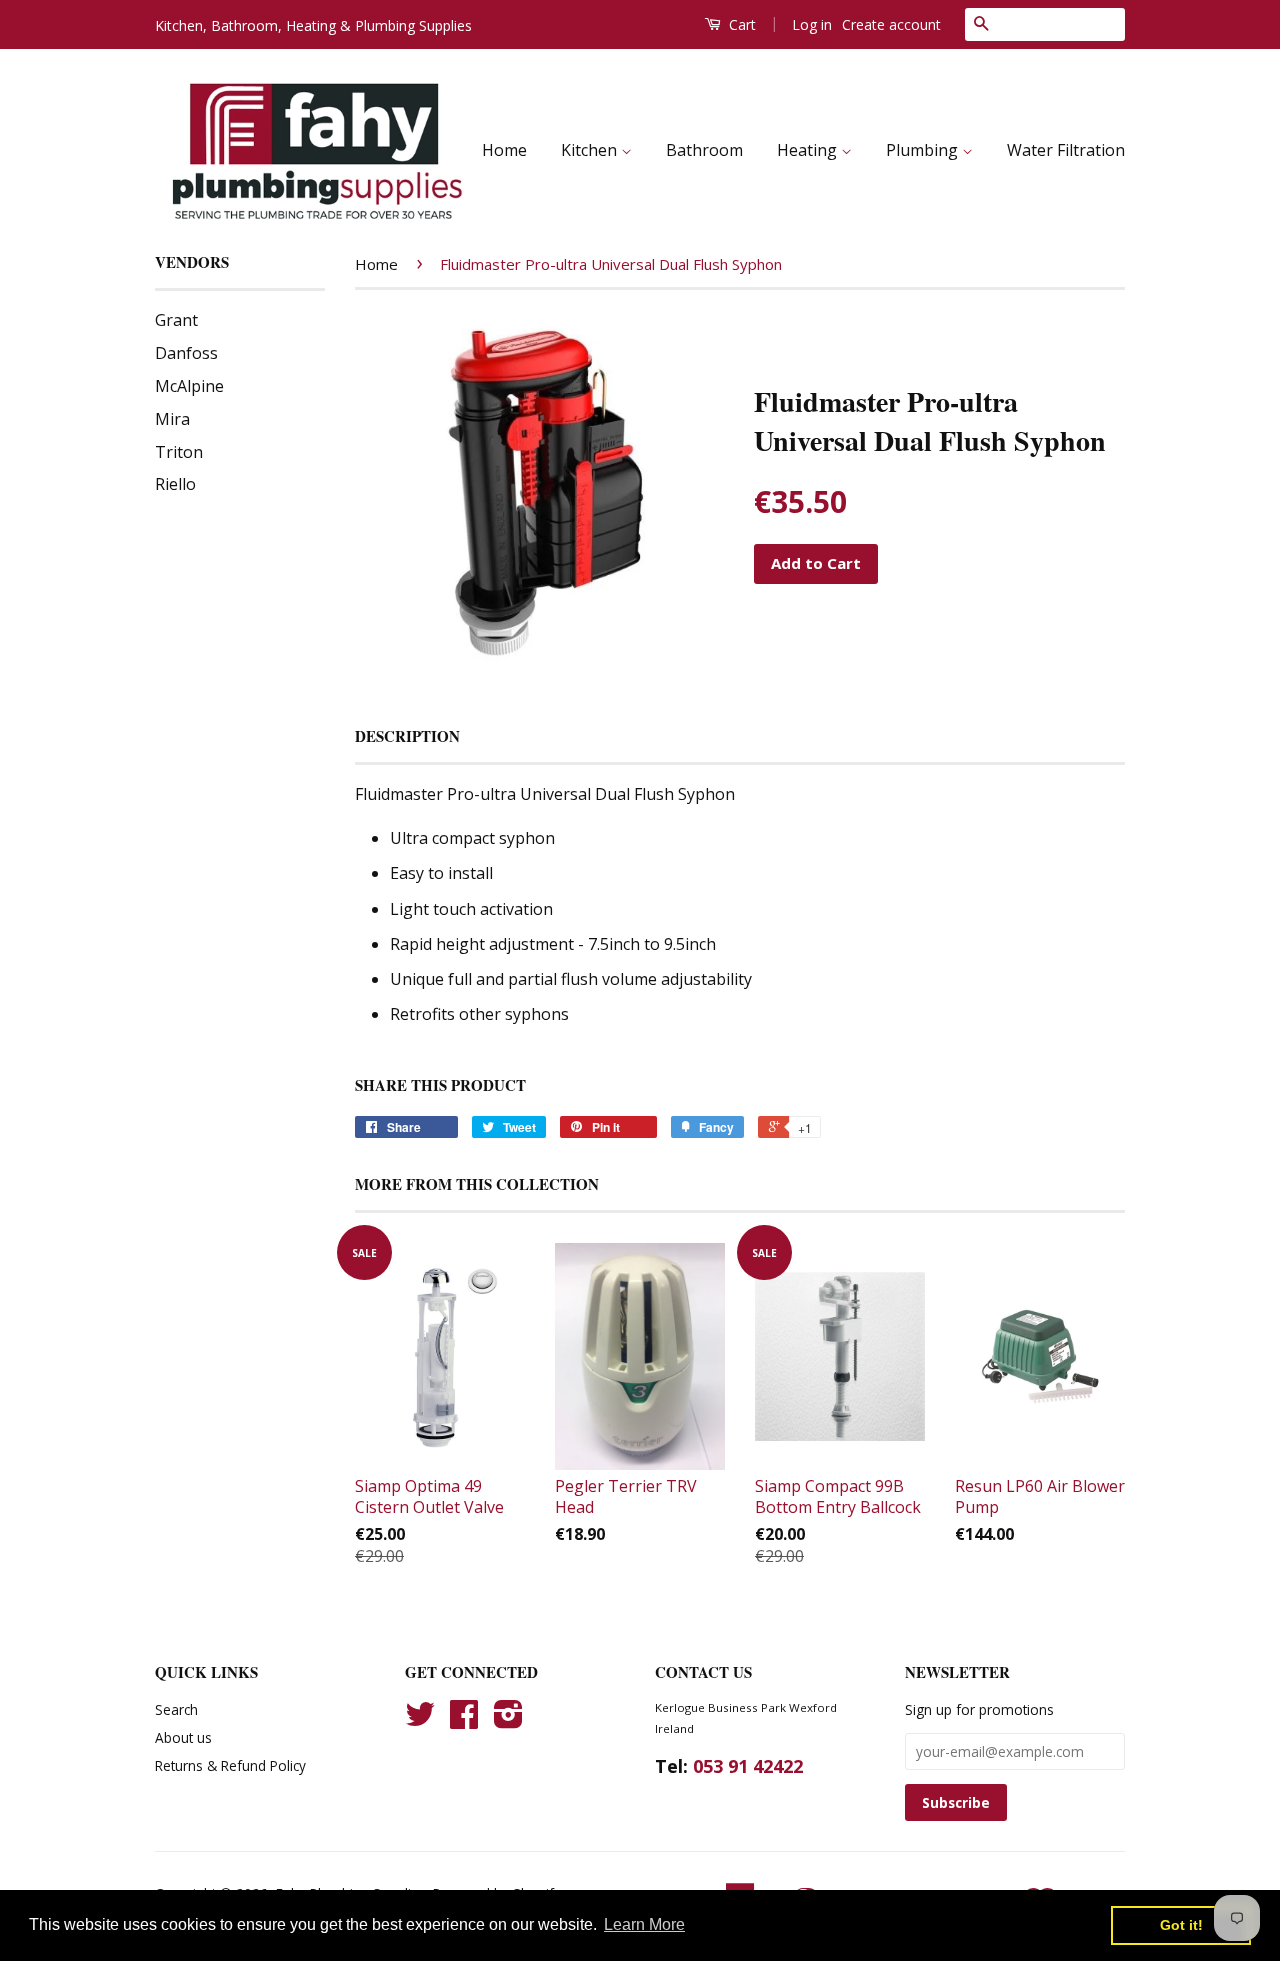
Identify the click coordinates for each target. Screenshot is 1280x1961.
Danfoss (186, 353)
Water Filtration (1066, 150)
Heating (809, 150)
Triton (179, 452)
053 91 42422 (748, 1766)
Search (176, 1709)
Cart (740, 24)
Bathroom (704, 150)
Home (504, 150)
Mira (172, 419)
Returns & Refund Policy (230, 1765)
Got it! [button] (1181, 1925)
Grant (176, 320)
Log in (812, 24)
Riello (175, 484)
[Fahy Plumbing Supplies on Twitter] (420, 1720)
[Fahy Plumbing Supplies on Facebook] (464, 1720)
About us (183, 1737)
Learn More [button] (644, 1924)
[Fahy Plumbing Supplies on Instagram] (508, 1720)
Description (407, 736)
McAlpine (189, 386)
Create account (891, 24)
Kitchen (591, 150)
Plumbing (924, 150)
